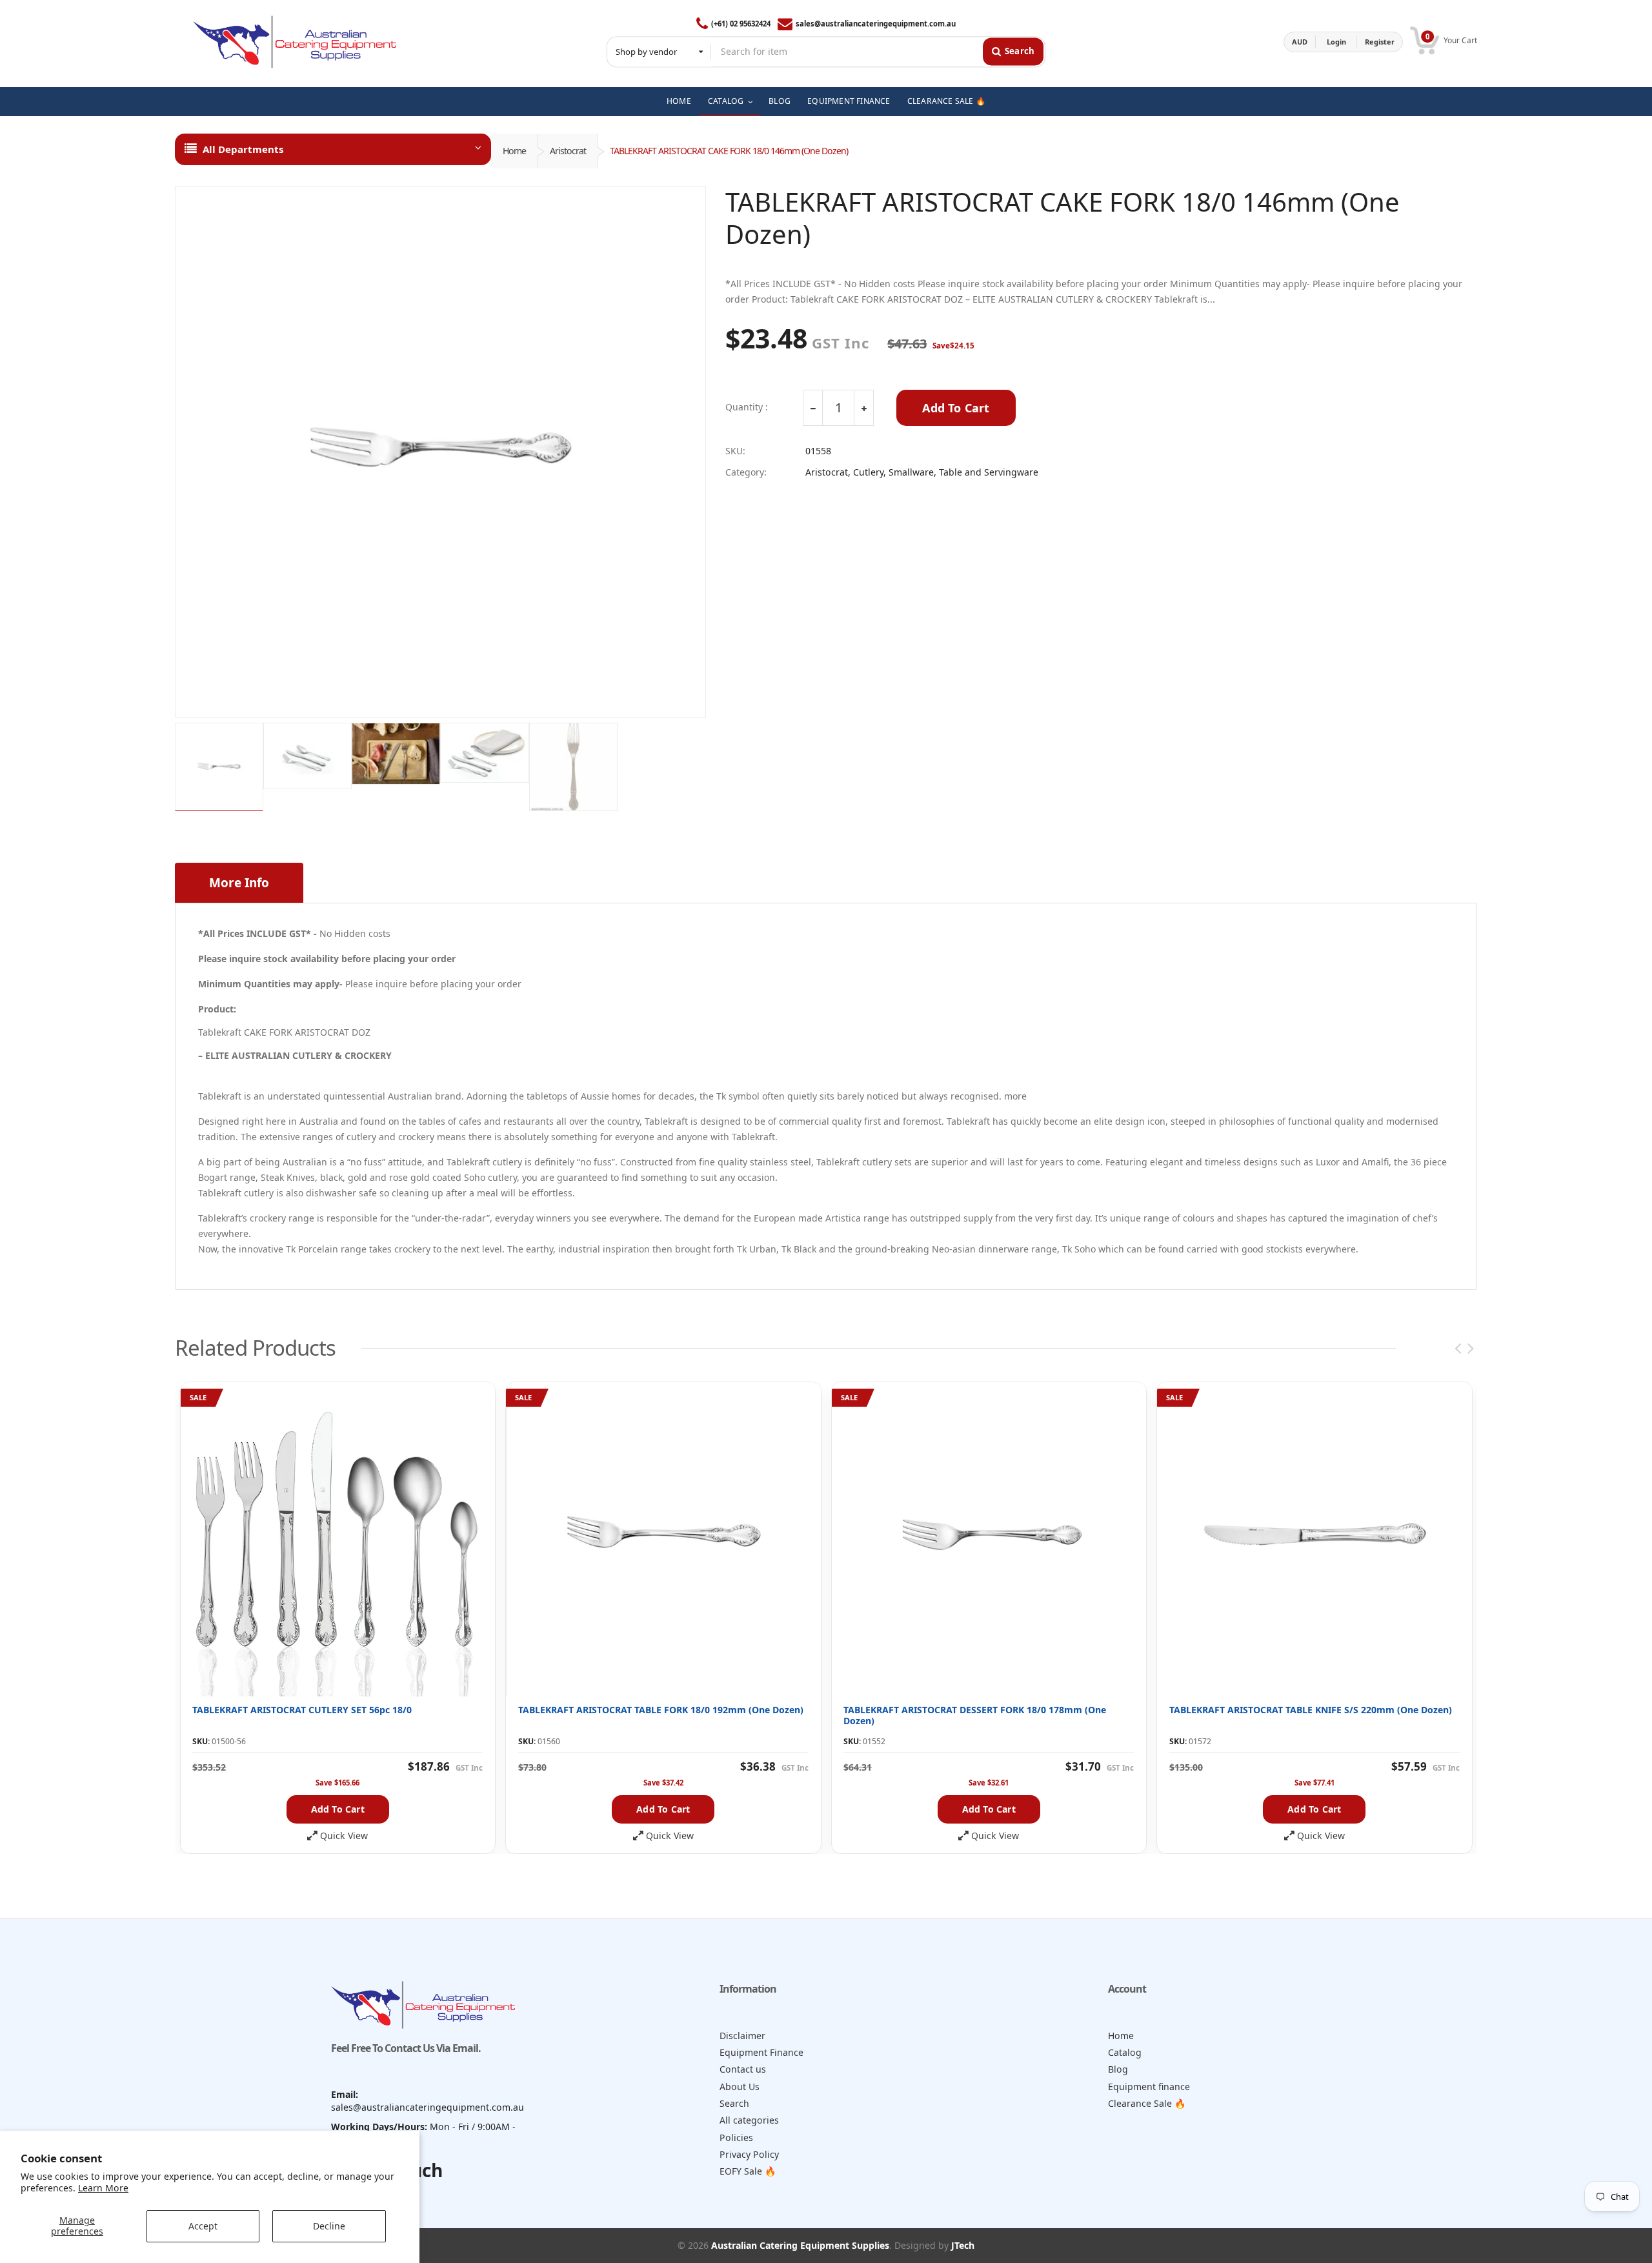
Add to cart (338, 1809)
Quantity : (747, 407)
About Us (740, 2087)
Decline (329, 2226)
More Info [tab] (239, 883)
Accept (203, 2226)
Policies (736, 2137)
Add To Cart (956, 408)
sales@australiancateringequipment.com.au (876, 24)
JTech (963, 2245)
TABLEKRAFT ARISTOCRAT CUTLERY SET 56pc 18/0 (302, 1710)
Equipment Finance (761, 2052)
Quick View (344, 1836)
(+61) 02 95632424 (741, 24)
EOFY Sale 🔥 (748, 2171)
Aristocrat (568, 151)
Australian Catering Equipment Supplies (800, 2245)
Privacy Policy (749, 2154)
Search (734, 2103)
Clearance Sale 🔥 (1147, 2103)
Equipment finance (1149, 2087)
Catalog (1125, 2052)
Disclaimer (742, 2036)
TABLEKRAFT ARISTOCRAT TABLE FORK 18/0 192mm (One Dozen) (661, 1710)
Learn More (103, 2188)
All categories (749, 2120)
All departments (243, 149)
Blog (1118, 2069)
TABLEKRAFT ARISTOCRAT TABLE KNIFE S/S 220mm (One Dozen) (1311, 1710)
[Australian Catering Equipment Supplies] (295, 42)
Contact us (743, 2069)
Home (514, 151)
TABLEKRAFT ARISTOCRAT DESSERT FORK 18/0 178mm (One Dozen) (975, 1715)
